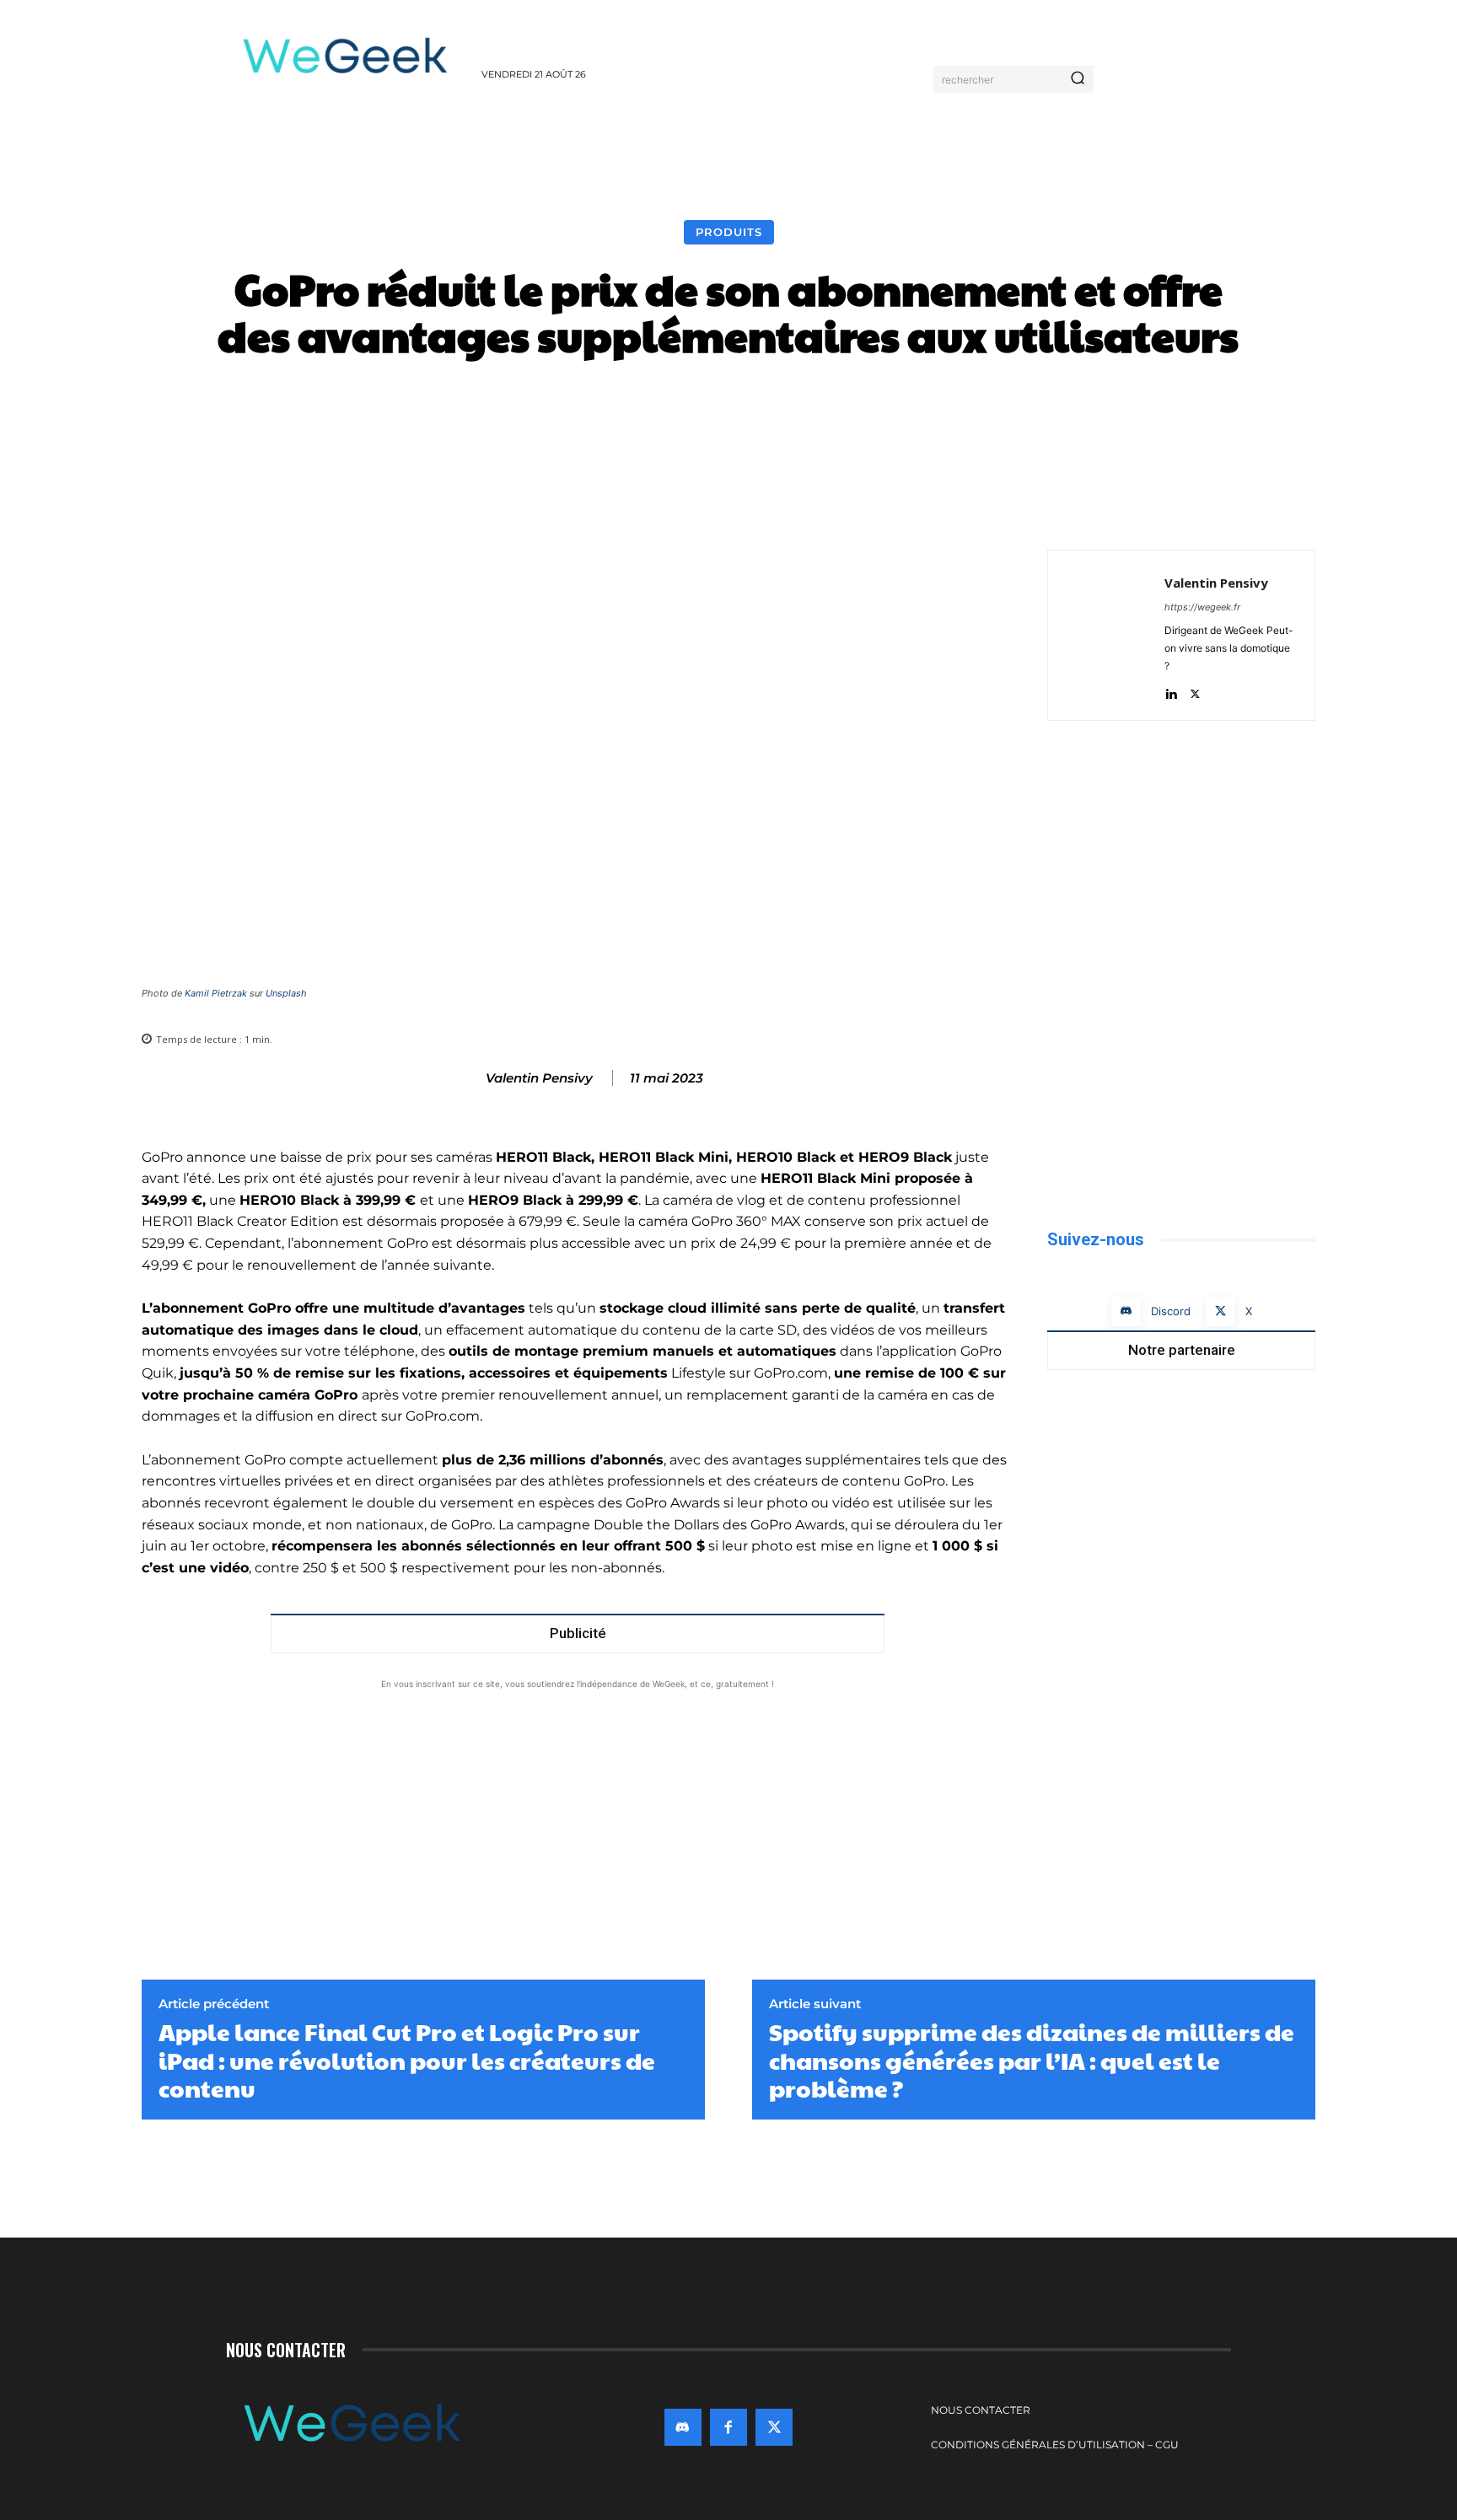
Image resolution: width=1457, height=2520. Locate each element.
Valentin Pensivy (539, 1078)
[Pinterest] (1261, 508)
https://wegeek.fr (1202, 607)
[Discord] (1126, 1311)
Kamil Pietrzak (216, 993)
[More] (1011, 409)
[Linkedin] (1171, 690)
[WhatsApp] (1299, 508)
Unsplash (286, 993)
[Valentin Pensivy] (468, 1078)
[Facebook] (1183, 508)
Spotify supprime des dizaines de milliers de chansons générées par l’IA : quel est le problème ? (1032, 2060)
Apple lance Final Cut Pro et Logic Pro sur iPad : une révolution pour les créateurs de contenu (407, 2060)
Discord (1171, 1311)
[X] (1222, 508)
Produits (729, 232)
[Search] (1078, 79)
